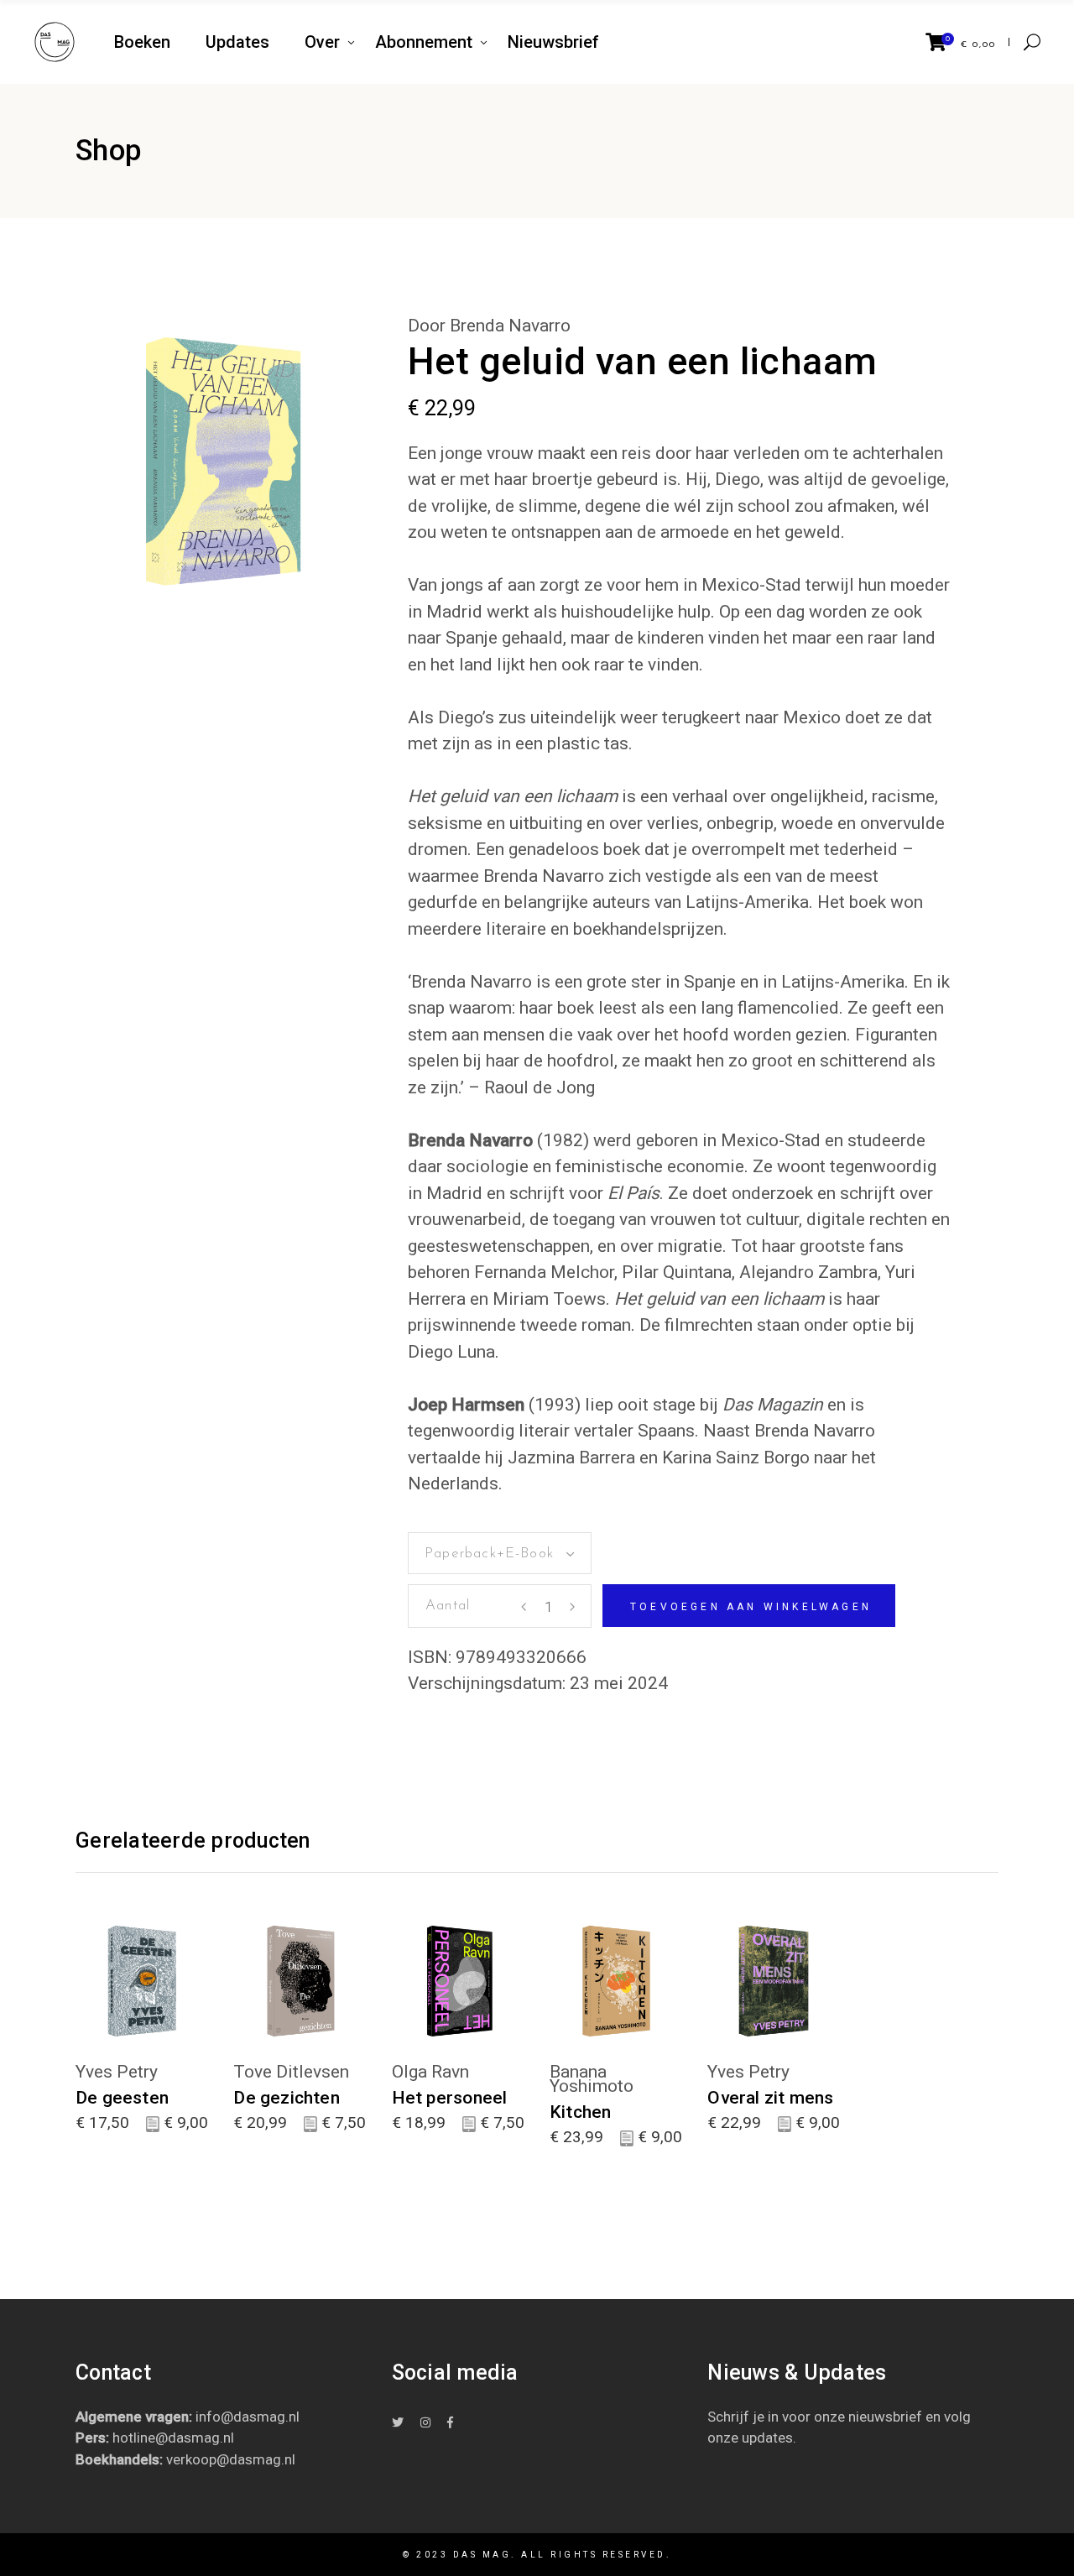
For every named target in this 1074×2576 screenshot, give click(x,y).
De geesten (122, 2098)
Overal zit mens (770, 2098)
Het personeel (450, 2098)
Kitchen (580, 2112)
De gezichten (287, 2098)
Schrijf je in (743, 2417)
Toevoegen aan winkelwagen (751, 1607)
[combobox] (500, 1553)
